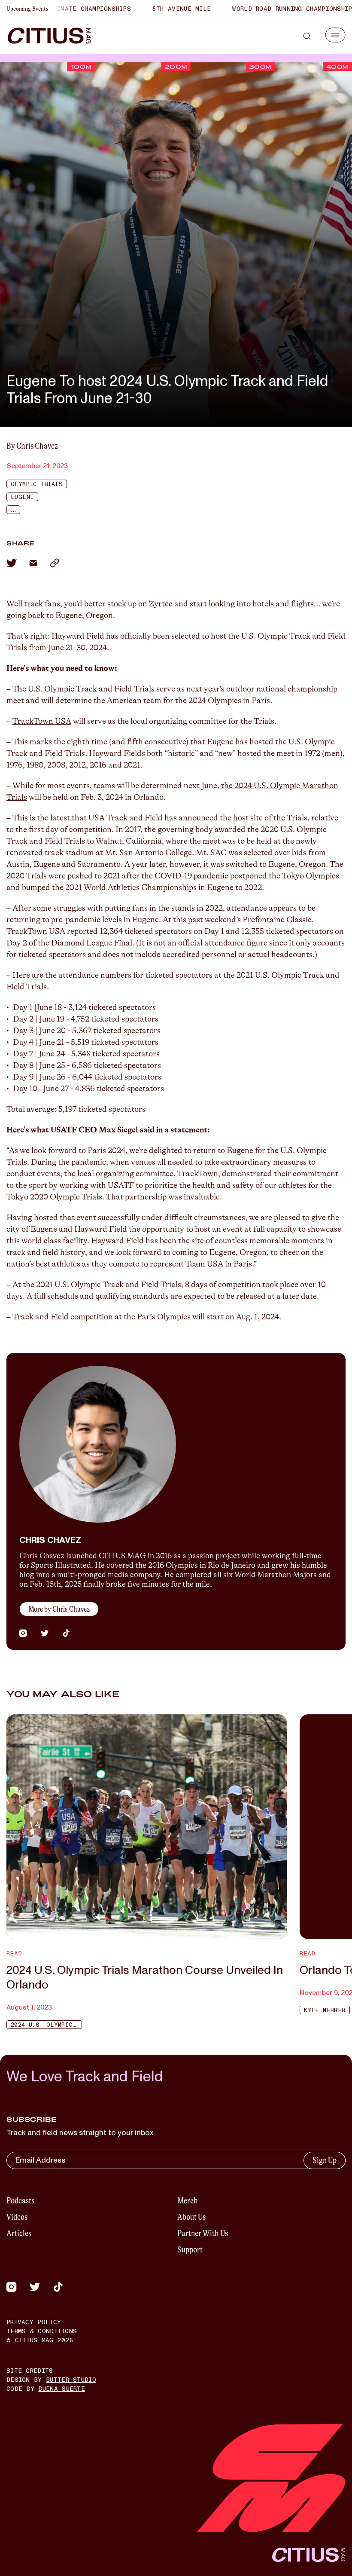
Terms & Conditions (42, 2331)
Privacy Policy (34, 2322)
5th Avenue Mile (145, 9)
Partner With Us (203, 2233)
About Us (191, 2217)
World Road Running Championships (258, 9)
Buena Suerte (62, 2389)
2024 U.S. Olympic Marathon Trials (46, 2025)
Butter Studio (71, 2380)
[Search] (307, 36)
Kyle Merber (325, 2010)
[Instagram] (12, 2287)
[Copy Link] (55, 563)
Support (190, 2250)
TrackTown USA (42, 721)
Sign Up (325, 2160)
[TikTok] (58, 2287)
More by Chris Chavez (59, 1609)
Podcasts (20, 2201)
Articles (19, 2233)
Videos (17, 2217)
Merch (188, 2201)
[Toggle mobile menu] (335, 35)
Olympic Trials (37, 484)
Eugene (22, 497)
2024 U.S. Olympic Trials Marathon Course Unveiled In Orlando (145, 1978)
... (13, 510)
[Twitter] (35, 2287)
